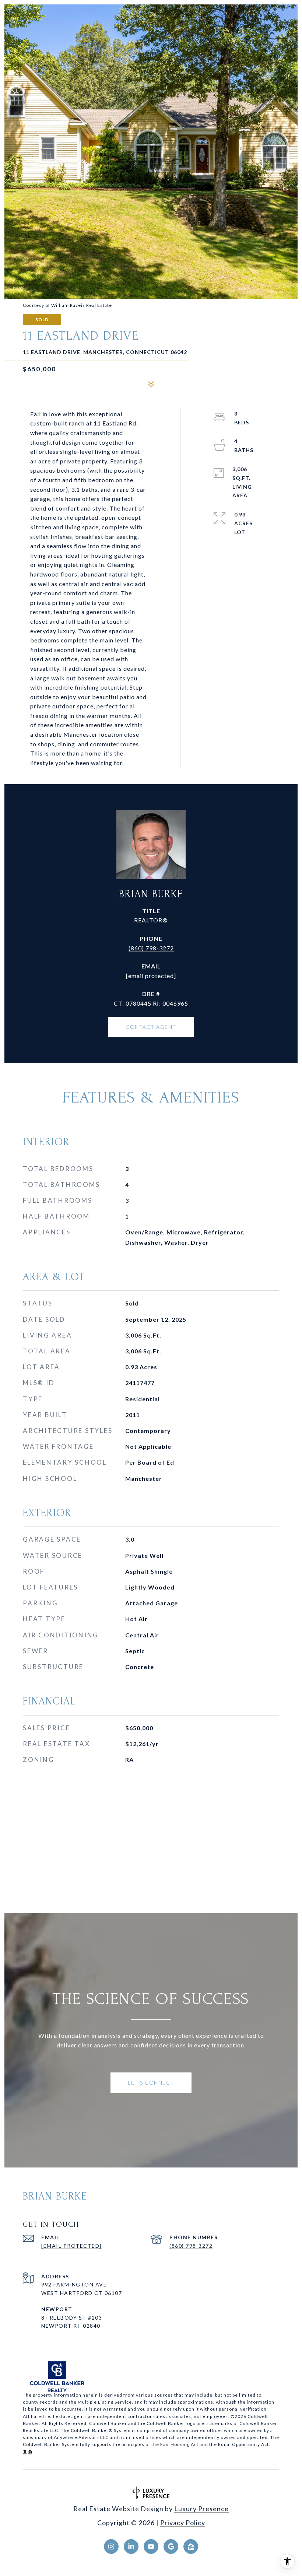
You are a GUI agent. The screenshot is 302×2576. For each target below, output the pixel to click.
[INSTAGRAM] (111, 2547)
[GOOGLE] (171, 2547)
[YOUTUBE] (151, 2547)
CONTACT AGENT (151, 1027)
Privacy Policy (183, 2523)
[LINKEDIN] (131, 2547)
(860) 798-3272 (151, 948)
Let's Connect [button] (151, 2083)
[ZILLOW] (191, 2547)
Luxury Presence (201, 2509)
